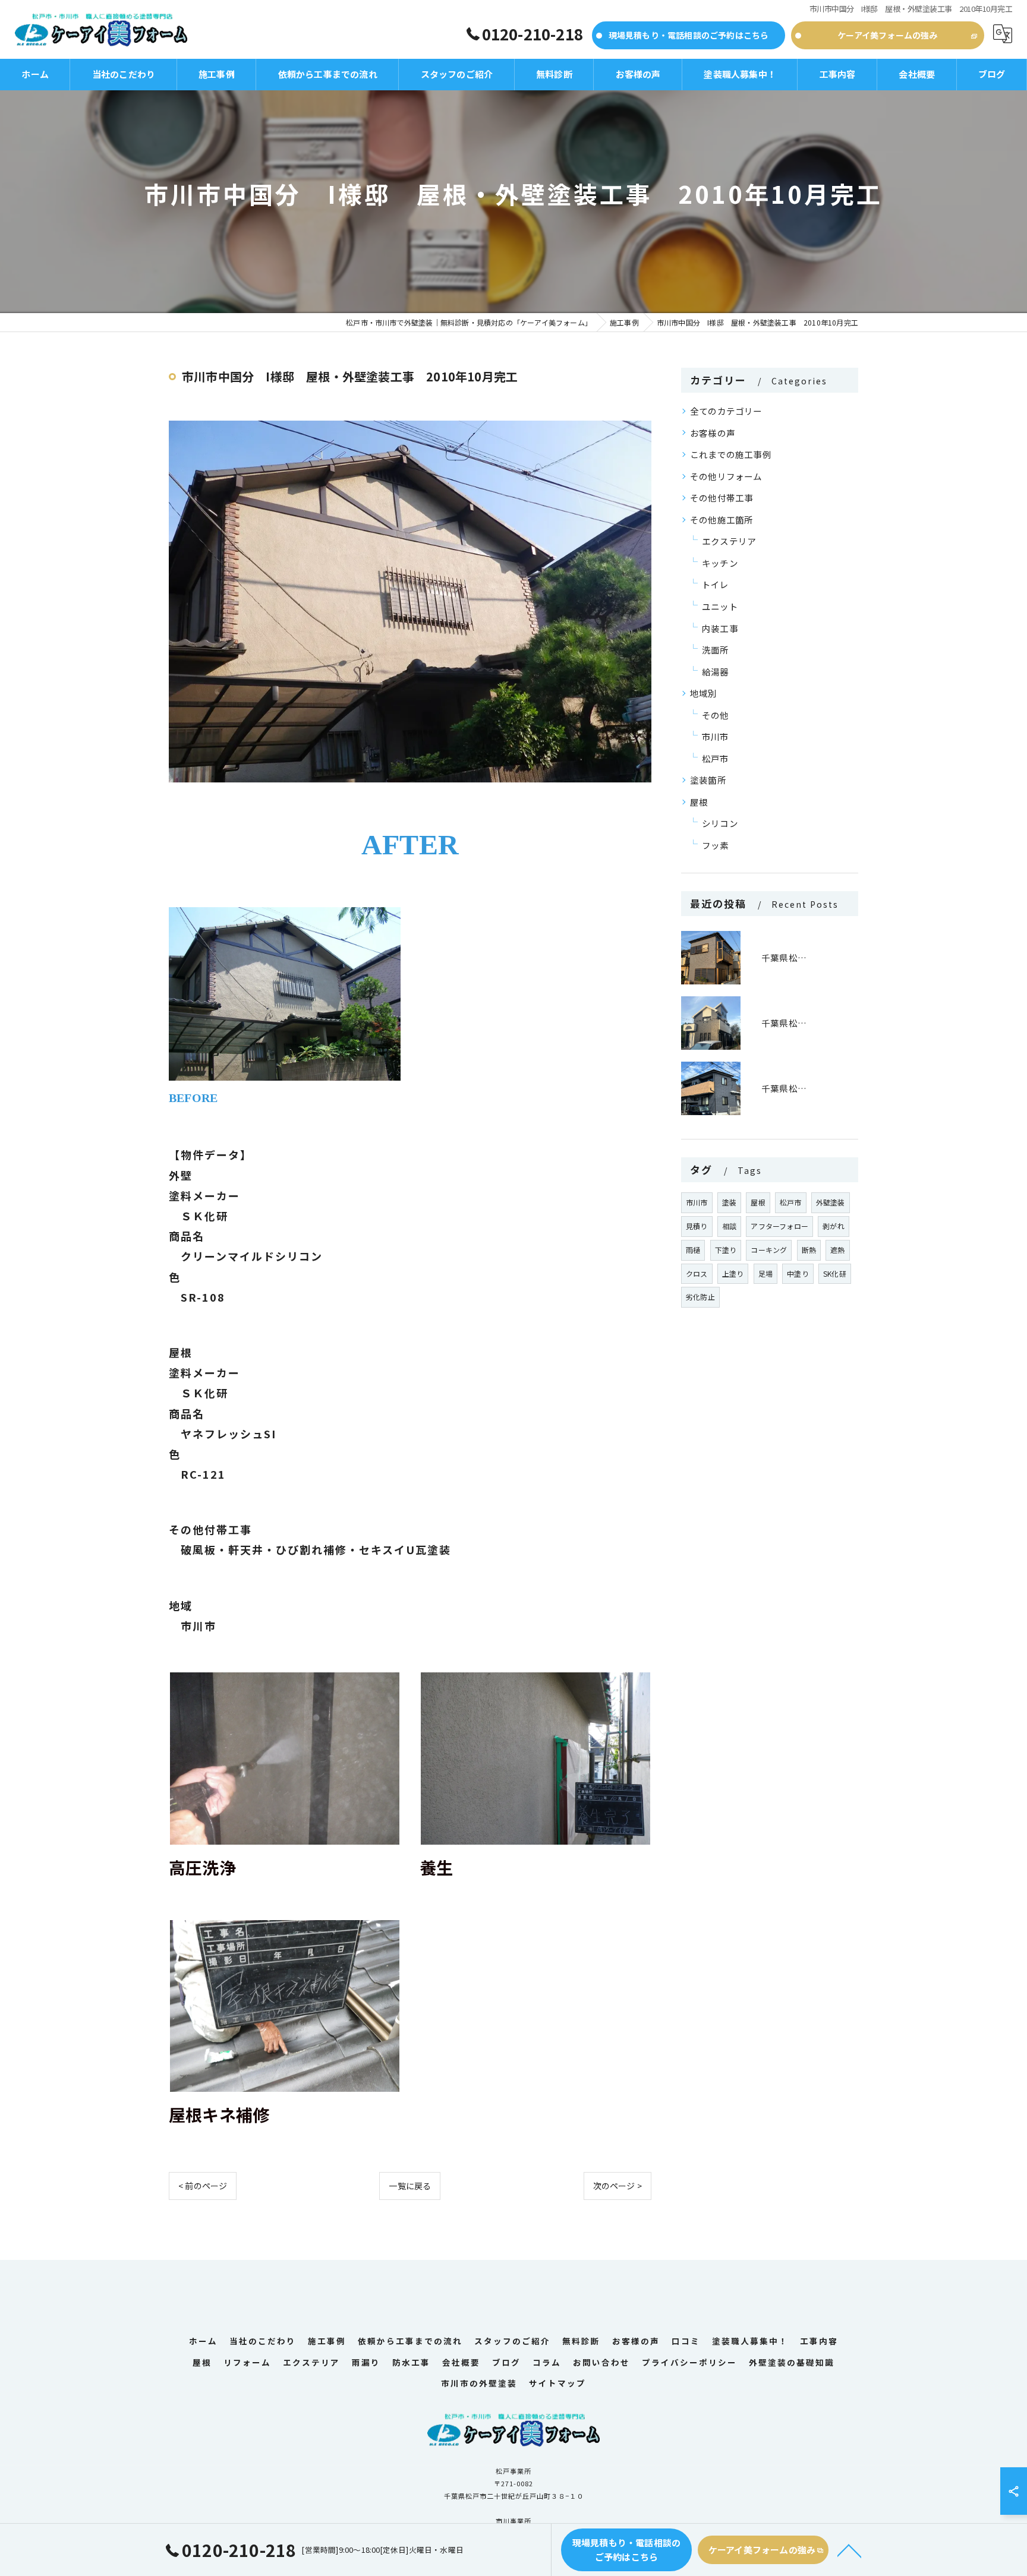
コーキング (769, 1250)
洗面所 (716, 650)
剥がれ (834, 1226)
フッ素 (716, 845)
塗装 (729, 1202)
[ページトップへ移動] (849, 2550)
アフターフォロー (779, 1226)
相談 (729, 1226)
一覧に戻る (410, 2186)
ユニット (720, 606)
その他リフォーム (726, 476)
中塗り (798, 1273)
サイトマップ (557, 2383)
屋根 (699, 802)
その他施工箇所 (722, 520)
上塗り (733, 1273)
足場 (765, 1273)
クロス (697, 1273)
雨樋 (693, 1250)
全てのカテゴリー (726, 411)
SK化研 (835, 1273)
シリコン (720, 823)
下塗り (726, 1250)
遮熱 (837, 1250)
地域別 (704, 693)
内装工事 (720, 628)
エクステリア (729, 541)
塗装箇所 (708, 780)
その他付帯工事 (722, 498)
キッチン (720, 563)
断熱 (809, 1250)
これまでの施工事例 (731, 454)
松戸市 (716, 758)
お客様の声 (713, 433)
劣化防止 (700, 1297)
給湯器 (716, 672)
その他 (716, 715)
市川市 (716, 736)
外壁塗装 (831, 1202)
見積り (697, 1226)
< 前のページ (203, 2186)
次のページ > (618, 2186)
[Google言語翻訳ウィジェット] (1003, 34)
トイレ (716, 584)
